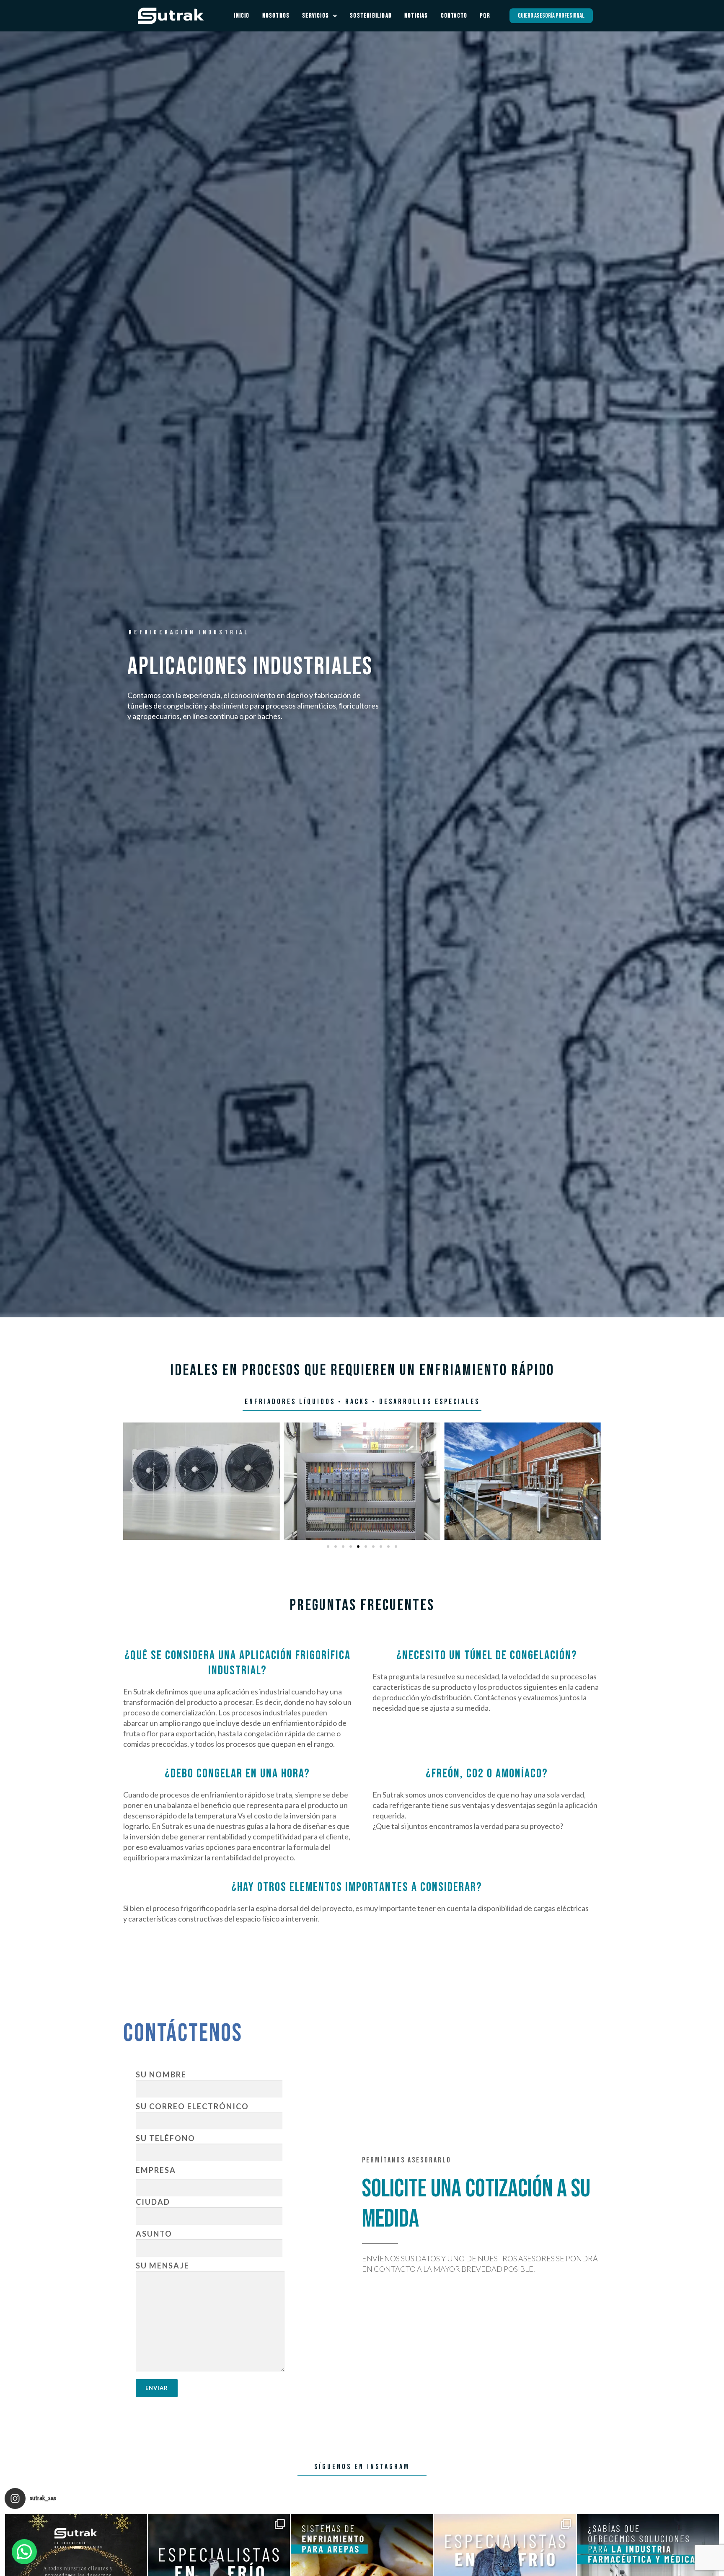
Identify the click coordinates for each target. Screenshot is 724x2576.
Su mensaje (163, 2266)
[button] (132, 1481)
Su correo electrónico (192, 2106)
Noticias (416, 16)
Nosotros (276, 16)
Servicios (315, 16)
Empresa (156, 2170)
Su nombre (161, 2074)
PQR (485, 16)
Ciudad (153, 2202)
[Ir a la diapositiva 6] (366, 1547)
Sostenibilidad (371, 16)
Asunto (154, 2234)
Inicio (242, 16)
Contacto (454, 16)
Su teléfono (165, 2138)
